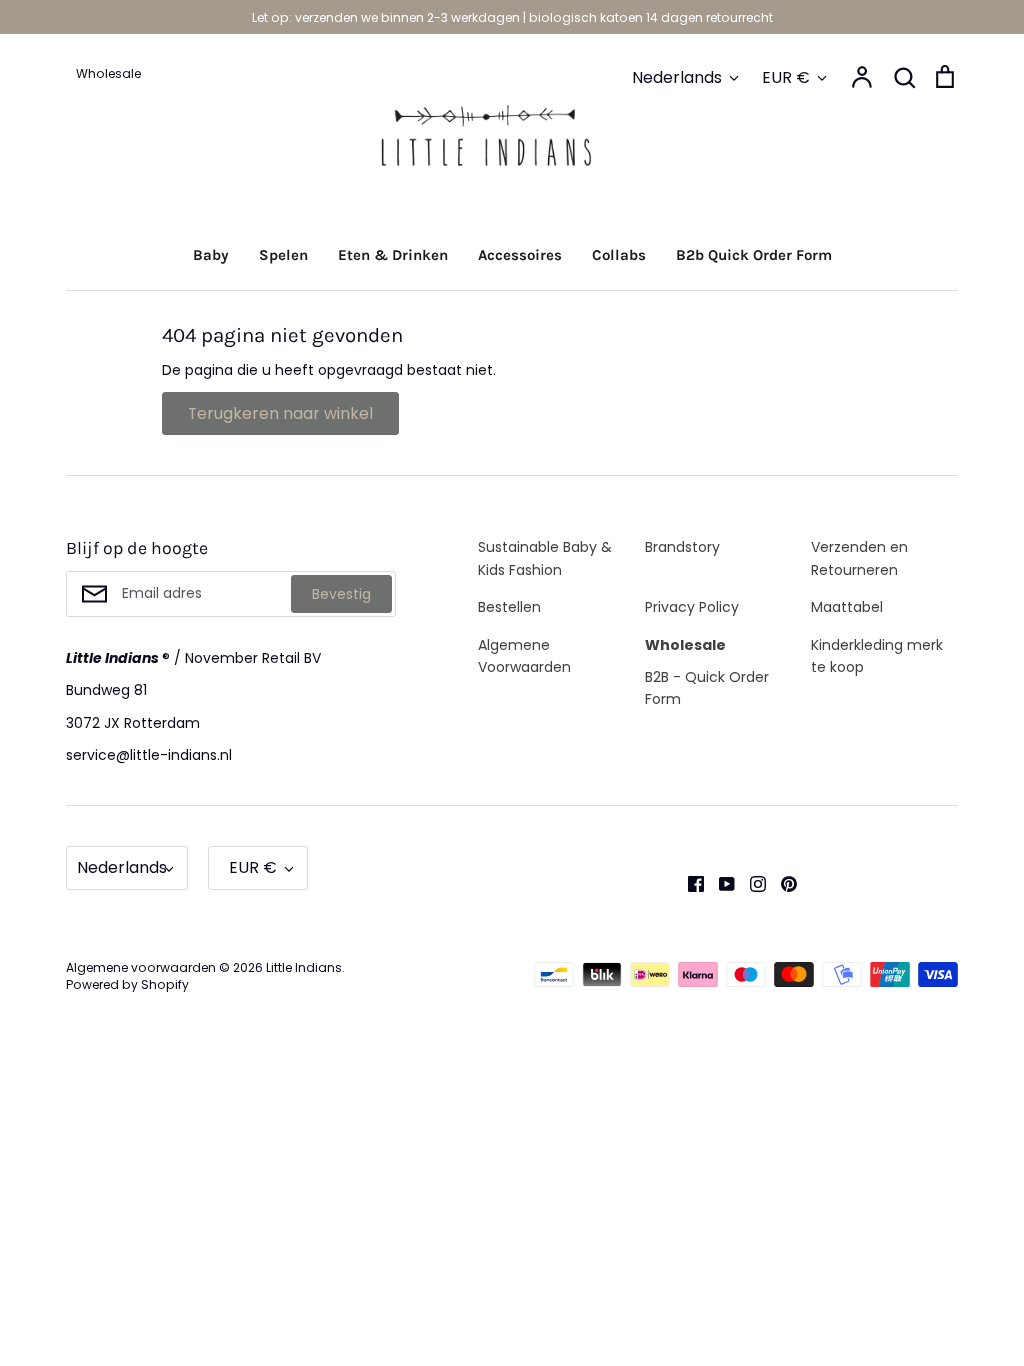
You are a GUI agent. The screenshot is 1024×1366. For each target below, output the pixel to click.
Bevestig (341, 594)
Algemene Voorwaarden (524, 656)
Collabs (619, 255)
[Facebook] (688, 883)
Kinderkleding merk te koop (877, 656)
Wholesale (685, 645)
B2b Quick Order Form (754, 255)
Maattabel (847, 607)
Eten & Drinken (393, 255)
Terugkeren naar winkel (280, 413)
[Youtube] (719, 883)
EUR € (786, 77)
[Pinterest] (781, 883)
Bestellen (509, 607)
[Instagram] (750, 883)
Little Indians (304, 967)
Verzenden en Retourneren (859, 558)
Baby (211, 255)
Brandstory (682, 547)
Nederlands (677, 77)
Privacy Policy (692, 607)
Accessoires (520, 255)
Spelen (283, 255)
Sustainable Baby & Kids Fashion (545, 558)
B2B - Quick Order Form (707, 688)
